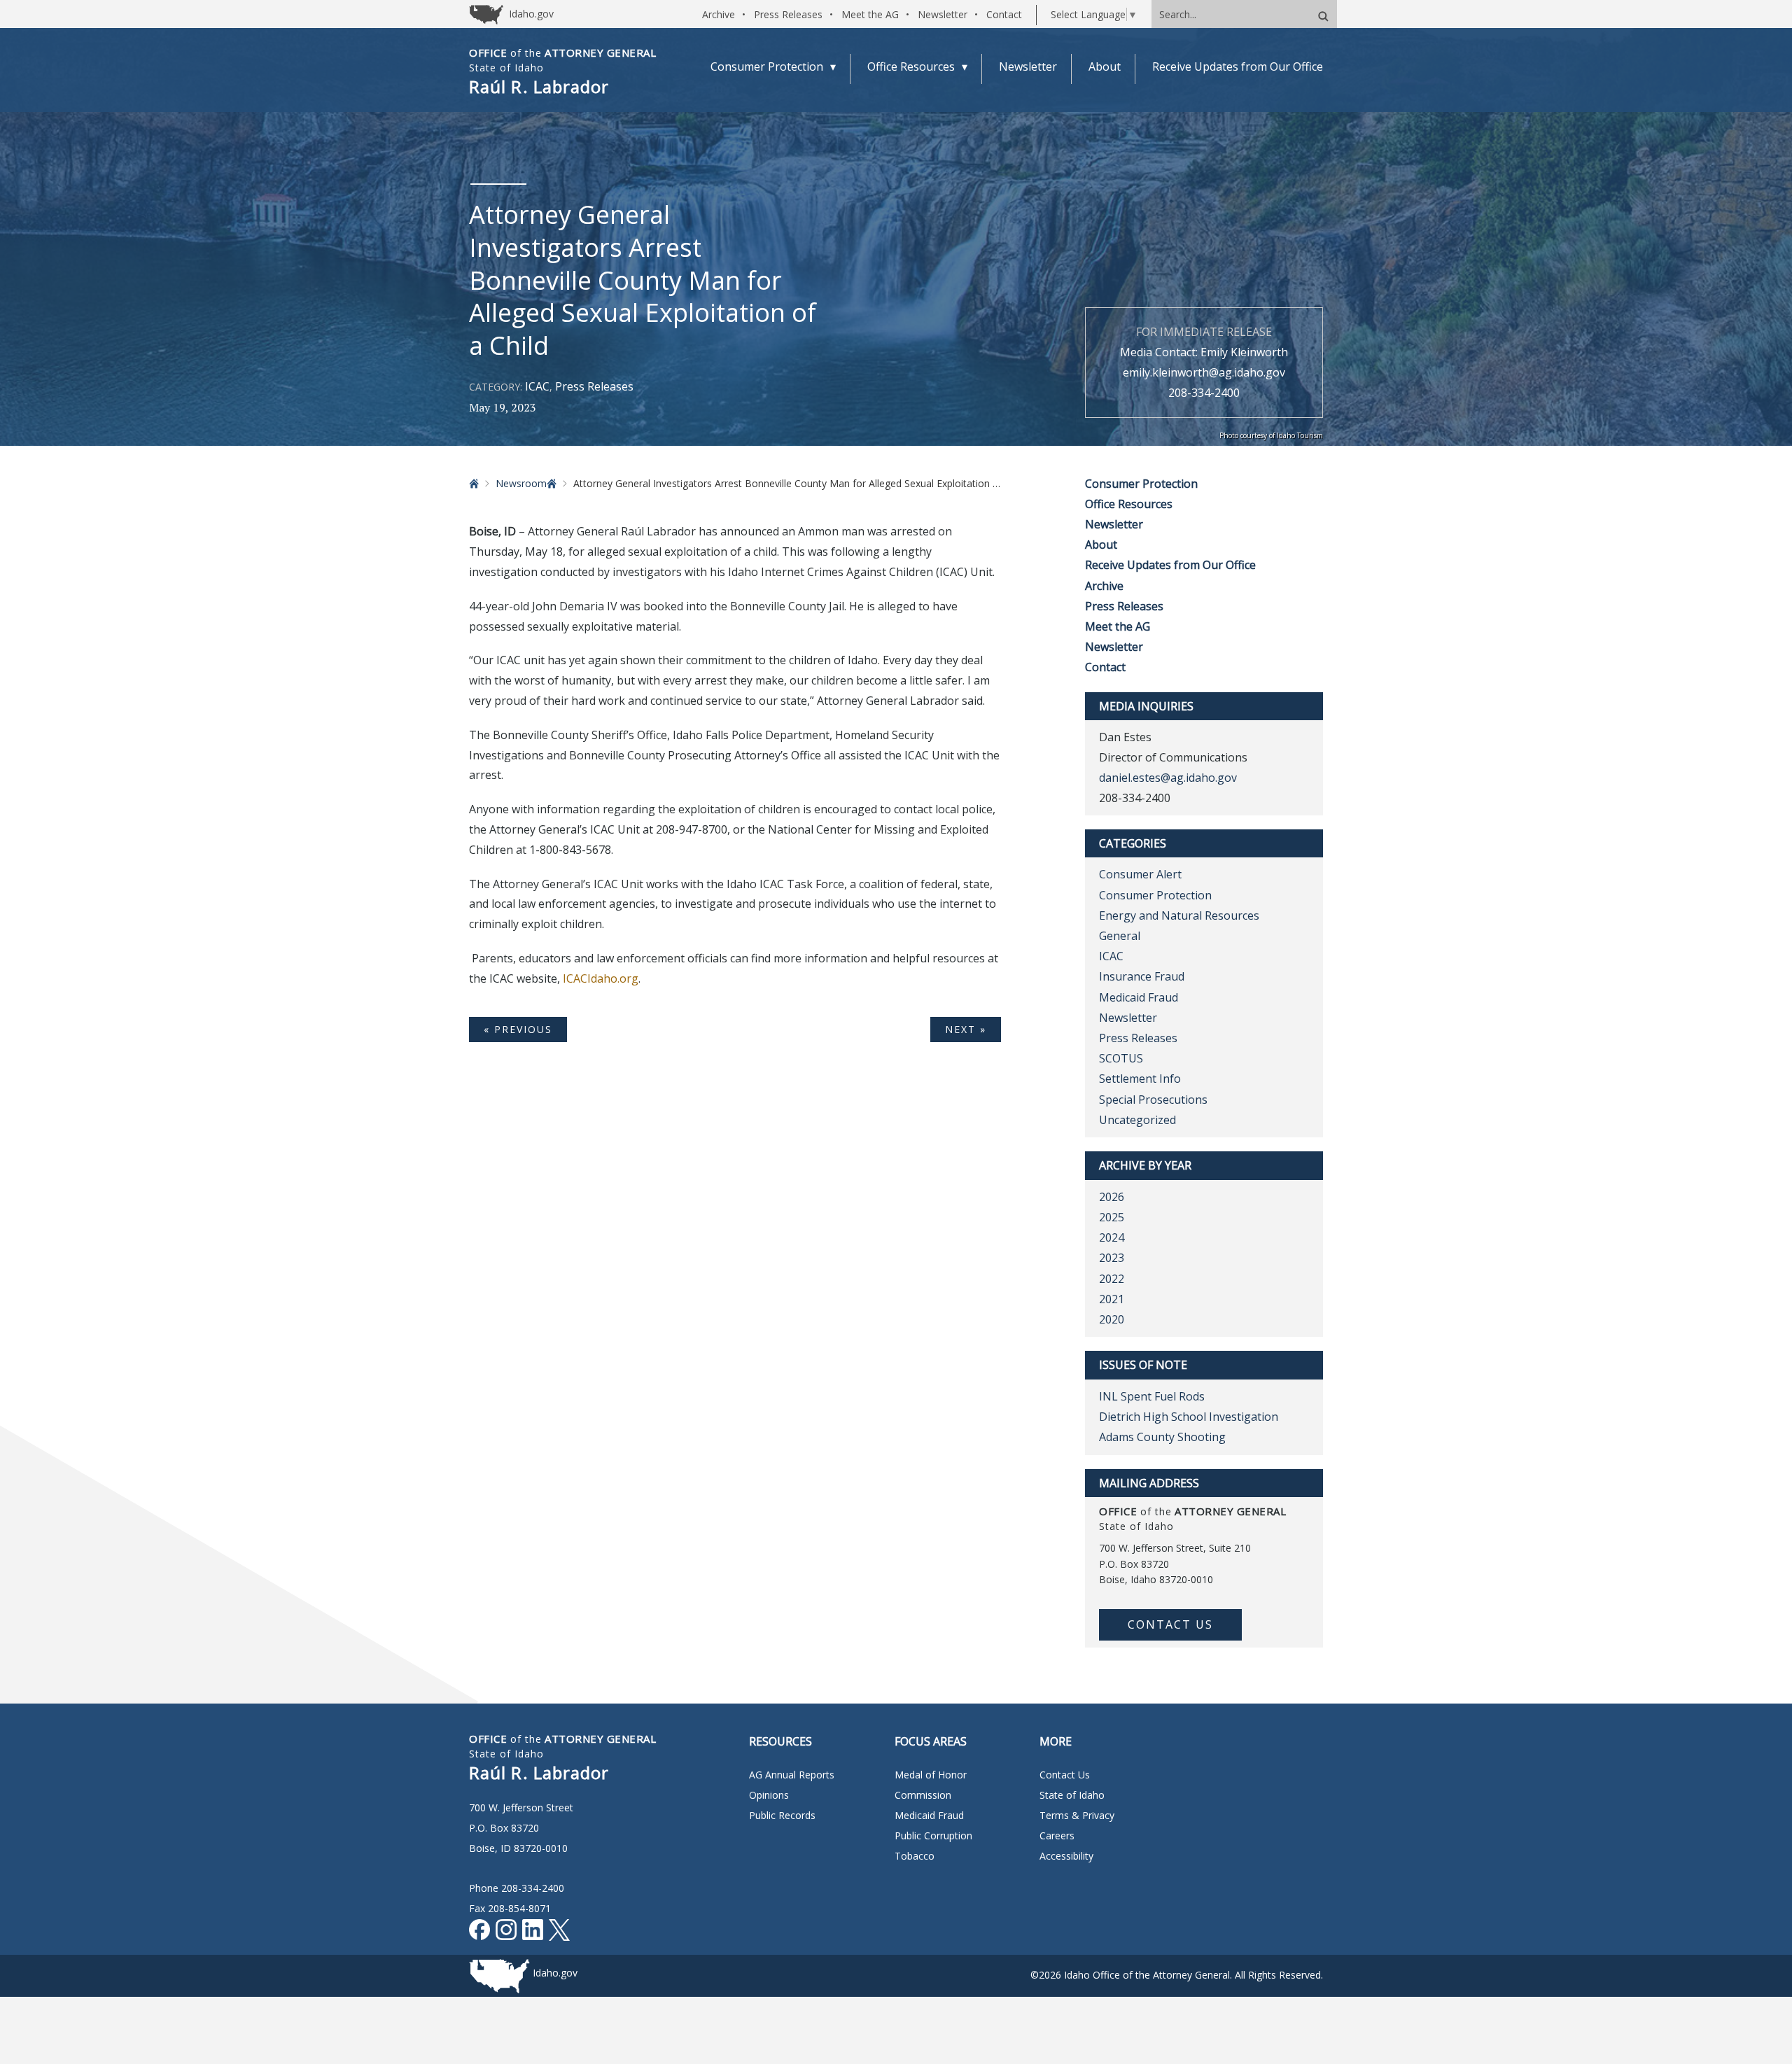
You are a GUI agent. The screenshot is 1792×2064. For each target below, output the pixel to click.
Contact (1004, 14)
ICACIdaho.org (601, 978)
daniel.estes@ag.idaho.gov (1168, 778)
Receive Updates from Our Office (1170, 565)
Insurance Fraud (1142, 976)
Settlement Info (1140, 1079)
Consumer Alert (1140, 874)
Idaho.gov (555, 1973)
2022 (1112, 1279)
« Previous (518, 1029)
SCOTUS (1121, 1058)
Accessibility (1066, 1856)
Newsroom (521, 483)
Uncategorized (1137, 1120)
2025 (1112, 1217)
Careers (1057, 1835)
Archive (719, 14)
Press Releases (788, 14)
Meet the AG (870, 14)
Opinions (769, 1795)
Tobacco (915, 1856)
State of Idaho (1072, 1795)
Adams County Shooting (1162, 1437)
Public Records (782, 1815)
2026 (1112, 1197)
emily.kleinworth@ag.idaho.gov (1204, 372)
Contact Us (1170, 1624)
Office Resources (1129, 504)
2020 (1112, 1319)
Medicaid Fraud (1139, 997)
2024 (1112, 1237)
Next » (966, 1029)
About (1101, 545)
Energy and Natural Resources (1179, 915)
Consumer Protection (1141, 484)
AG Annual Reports (792, 1775)
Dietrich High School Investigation (1189, 1417)
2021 (1112, 1299)
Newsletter (943, 14)
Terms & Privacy (1077, 1815)
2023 (1112, 1258)
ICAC (537, 386)
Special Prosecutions (1153, 1100)
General (1120, 936)
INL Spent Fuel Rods (1152, 1396)
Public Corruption (933, 1835)
